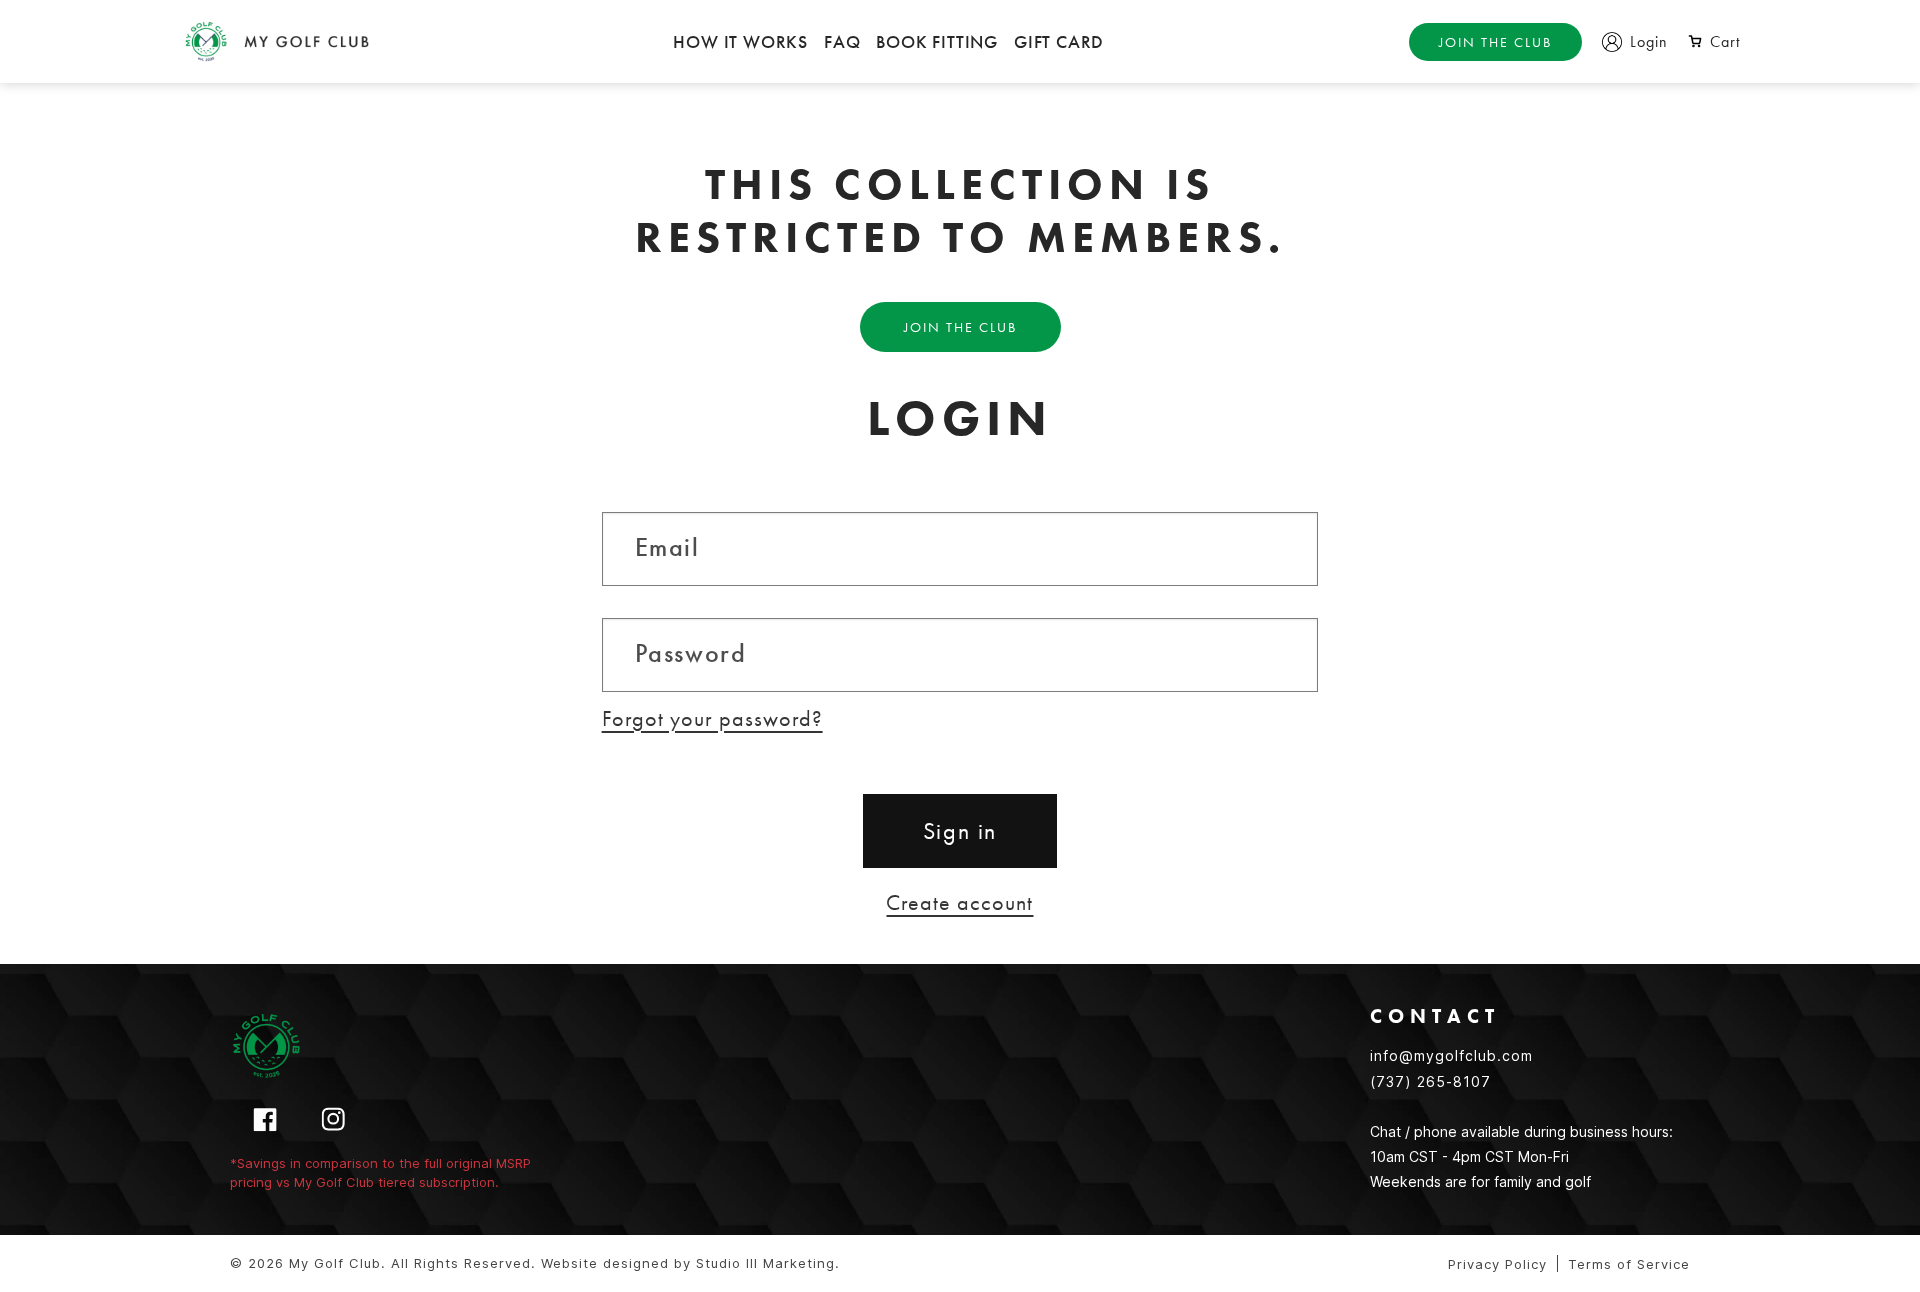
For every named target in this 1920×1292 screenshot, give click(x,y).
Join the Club (1495, 42)
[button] (1714, 42)
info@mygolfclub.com (1451, 1055)
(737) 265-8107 (1430, 1081)
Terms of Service (1629, 1264)
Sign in (960, 830)
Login (1649, 41)
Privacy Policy (1497, 1264)
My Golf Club (335, 1263)
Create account (959, 903)
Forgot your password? (712, 719)
